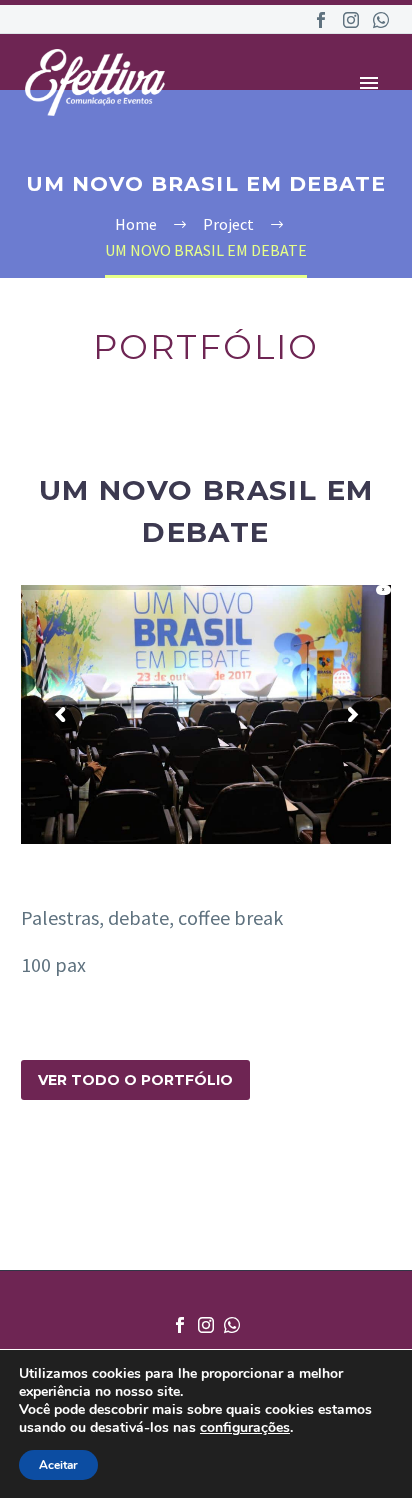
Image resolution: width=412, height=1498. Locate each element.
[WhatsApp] (381, 20)
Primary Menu (369, 83)
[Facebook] (321, 20)
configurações (245, 1428)
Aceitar (58, 1465)
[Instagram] (351, 20)
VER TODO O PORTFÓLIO (135, 1080)
